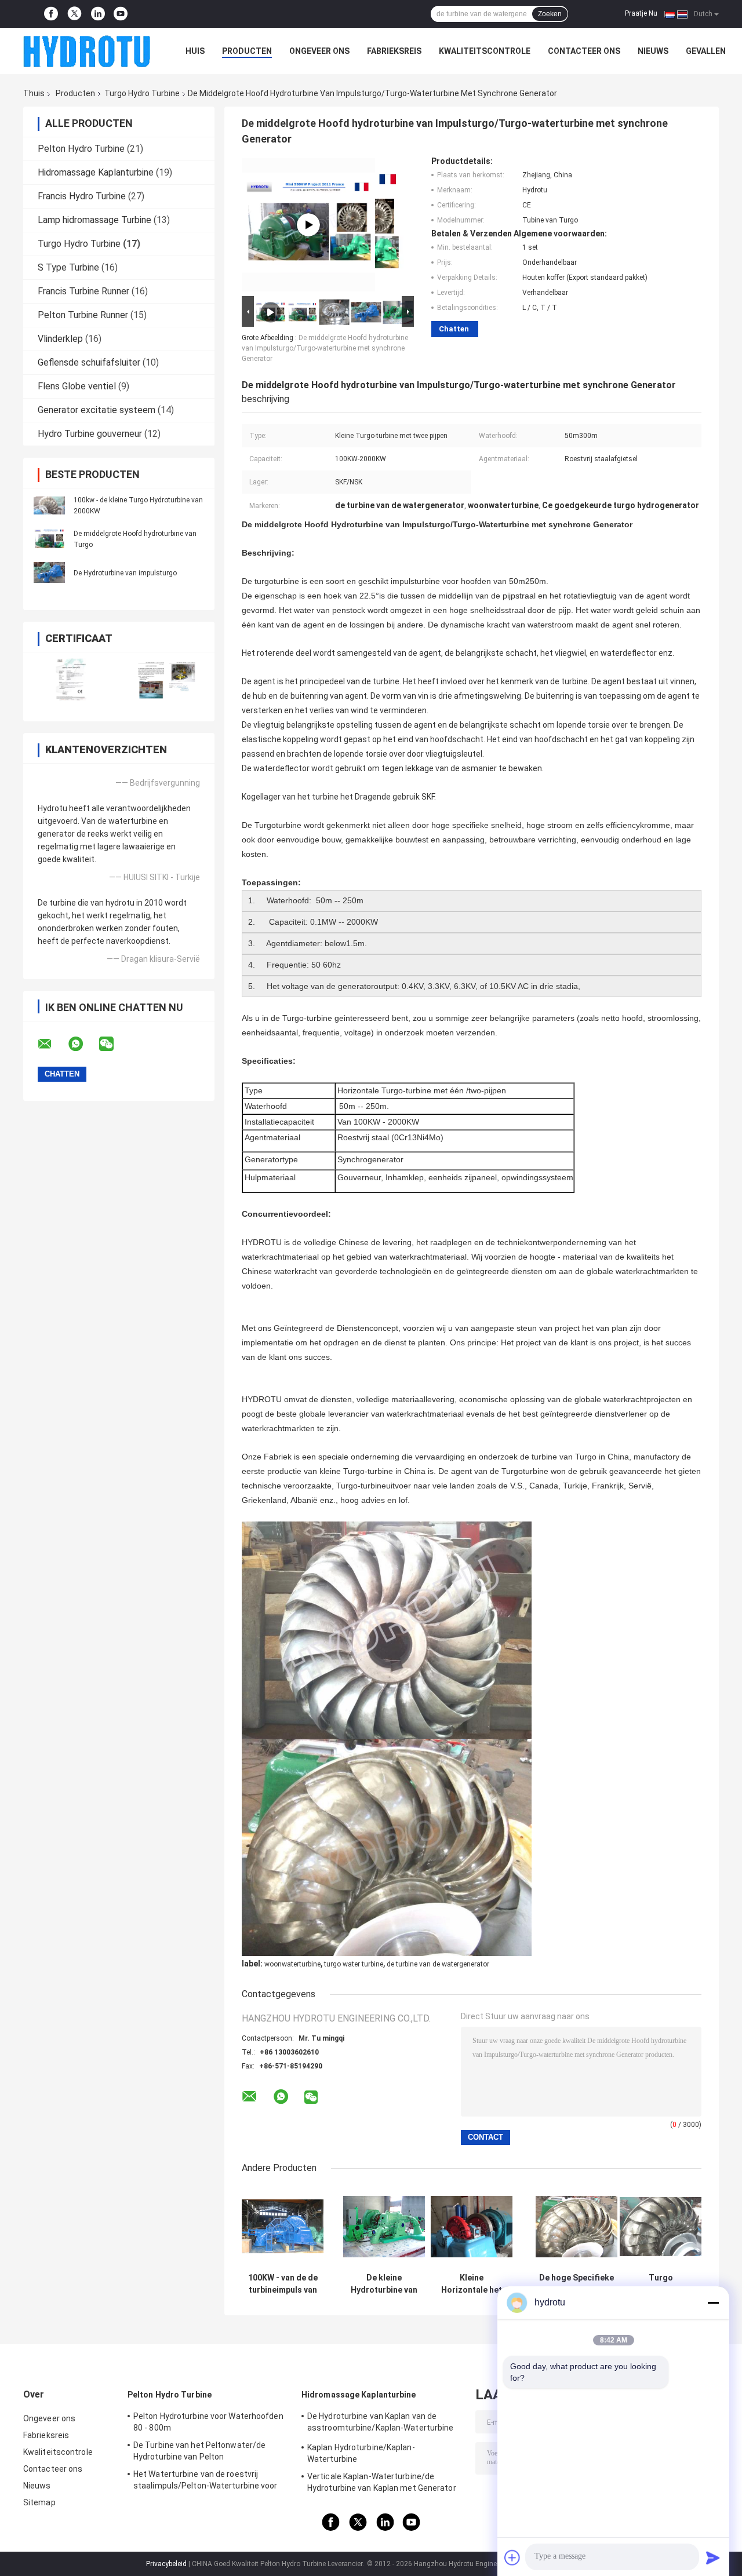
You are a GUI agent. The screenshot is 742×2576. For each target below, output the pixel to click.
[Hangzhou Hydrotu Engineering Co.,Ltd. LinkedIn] (98, 14)
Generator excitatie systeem (97, 410)
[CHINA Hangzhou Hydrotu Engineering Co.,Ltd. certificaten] (71, 679)
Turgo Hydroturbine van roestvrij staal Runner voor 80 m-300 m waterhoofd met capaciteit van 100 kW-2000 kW (661, 2284)
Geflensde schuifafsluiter (89, 362)
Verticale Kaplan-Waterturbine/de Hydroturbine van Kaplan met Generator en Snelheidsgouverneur (382, 2484)
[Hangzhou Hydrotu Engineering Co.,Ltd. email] (52, 1044)
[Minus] (713, 2303)
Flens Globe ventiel (77, 386)
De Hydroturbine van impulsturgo (125, 573)
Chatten (454, 329)
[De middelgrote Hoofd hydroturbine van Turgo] (49, 539)
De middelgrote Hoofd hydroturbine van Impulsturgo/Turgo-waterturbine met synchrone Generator (325, 348)
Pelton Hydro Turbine (81, 149)
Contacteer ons (584, 51)
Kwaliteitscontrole (485, 51)
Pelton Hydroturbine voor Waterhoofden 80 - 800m (208, 2422)
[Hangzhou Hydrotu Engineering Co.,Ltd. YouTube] (121, 14)
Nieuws (653, 51)
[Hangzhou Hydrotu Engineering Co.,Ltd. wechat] (114, 1044)
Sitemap (39, 2502)
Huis (195, 51)
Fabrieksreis (394, 51)
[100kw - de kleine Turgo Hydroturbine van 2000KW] (49, 505)
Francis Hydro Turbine (82, 196)
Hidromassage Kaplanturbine (96, 172)
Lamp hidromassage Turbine (94, 220)
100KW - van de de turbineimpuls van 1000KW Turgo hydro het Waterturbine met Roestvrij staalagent (283, 2284)
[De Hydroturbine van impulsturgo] (49, 572)
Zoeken (550, 14)
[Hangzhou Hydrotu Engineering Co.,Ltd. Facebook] (51, 14)
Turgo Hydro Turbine (142, 93)
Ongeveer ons (319, 51)
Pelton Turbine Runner (83, 315)
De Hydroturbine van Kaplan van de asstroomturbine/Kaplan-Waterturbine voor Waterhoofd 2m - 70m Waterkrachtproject (381, 2424)
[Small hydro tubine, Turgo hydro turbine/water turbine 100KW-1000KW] (308, 225)
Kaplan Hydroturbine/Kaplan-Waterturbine (361, 2453)
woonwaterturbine (292, 1964)
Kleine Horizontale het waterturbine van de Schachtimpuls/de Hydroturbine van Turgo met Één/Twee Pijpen (472, 2284)
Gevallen (706, 51)
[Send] (713, 2557)
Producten (247, 51)
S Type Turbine (68, 267)
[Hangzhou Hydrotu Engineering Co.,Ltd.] (87, 51)
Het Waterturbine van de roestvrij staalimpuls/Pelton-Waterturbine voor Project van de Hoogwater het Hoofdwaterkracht (205, 2482)
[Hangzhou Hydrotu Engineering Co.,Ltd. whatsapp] (83, 1044)
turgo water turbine (354, 1964)
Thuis (34, 93)
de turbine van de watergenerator (438, 1964)
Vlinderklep (60, 339)
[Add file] (512, 2557)
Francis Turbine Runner (83, 291)
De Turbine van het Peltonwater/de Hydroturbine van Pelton (199, 2451)
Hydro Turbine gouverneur (90, 434)
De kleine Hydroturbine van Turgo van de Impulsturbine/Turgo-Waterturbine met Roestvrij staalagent (384, 2284)
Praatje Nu (641, 13)
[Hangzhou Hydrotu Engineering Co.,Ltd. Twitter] (74, 14)
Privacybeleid (166, 2564)
